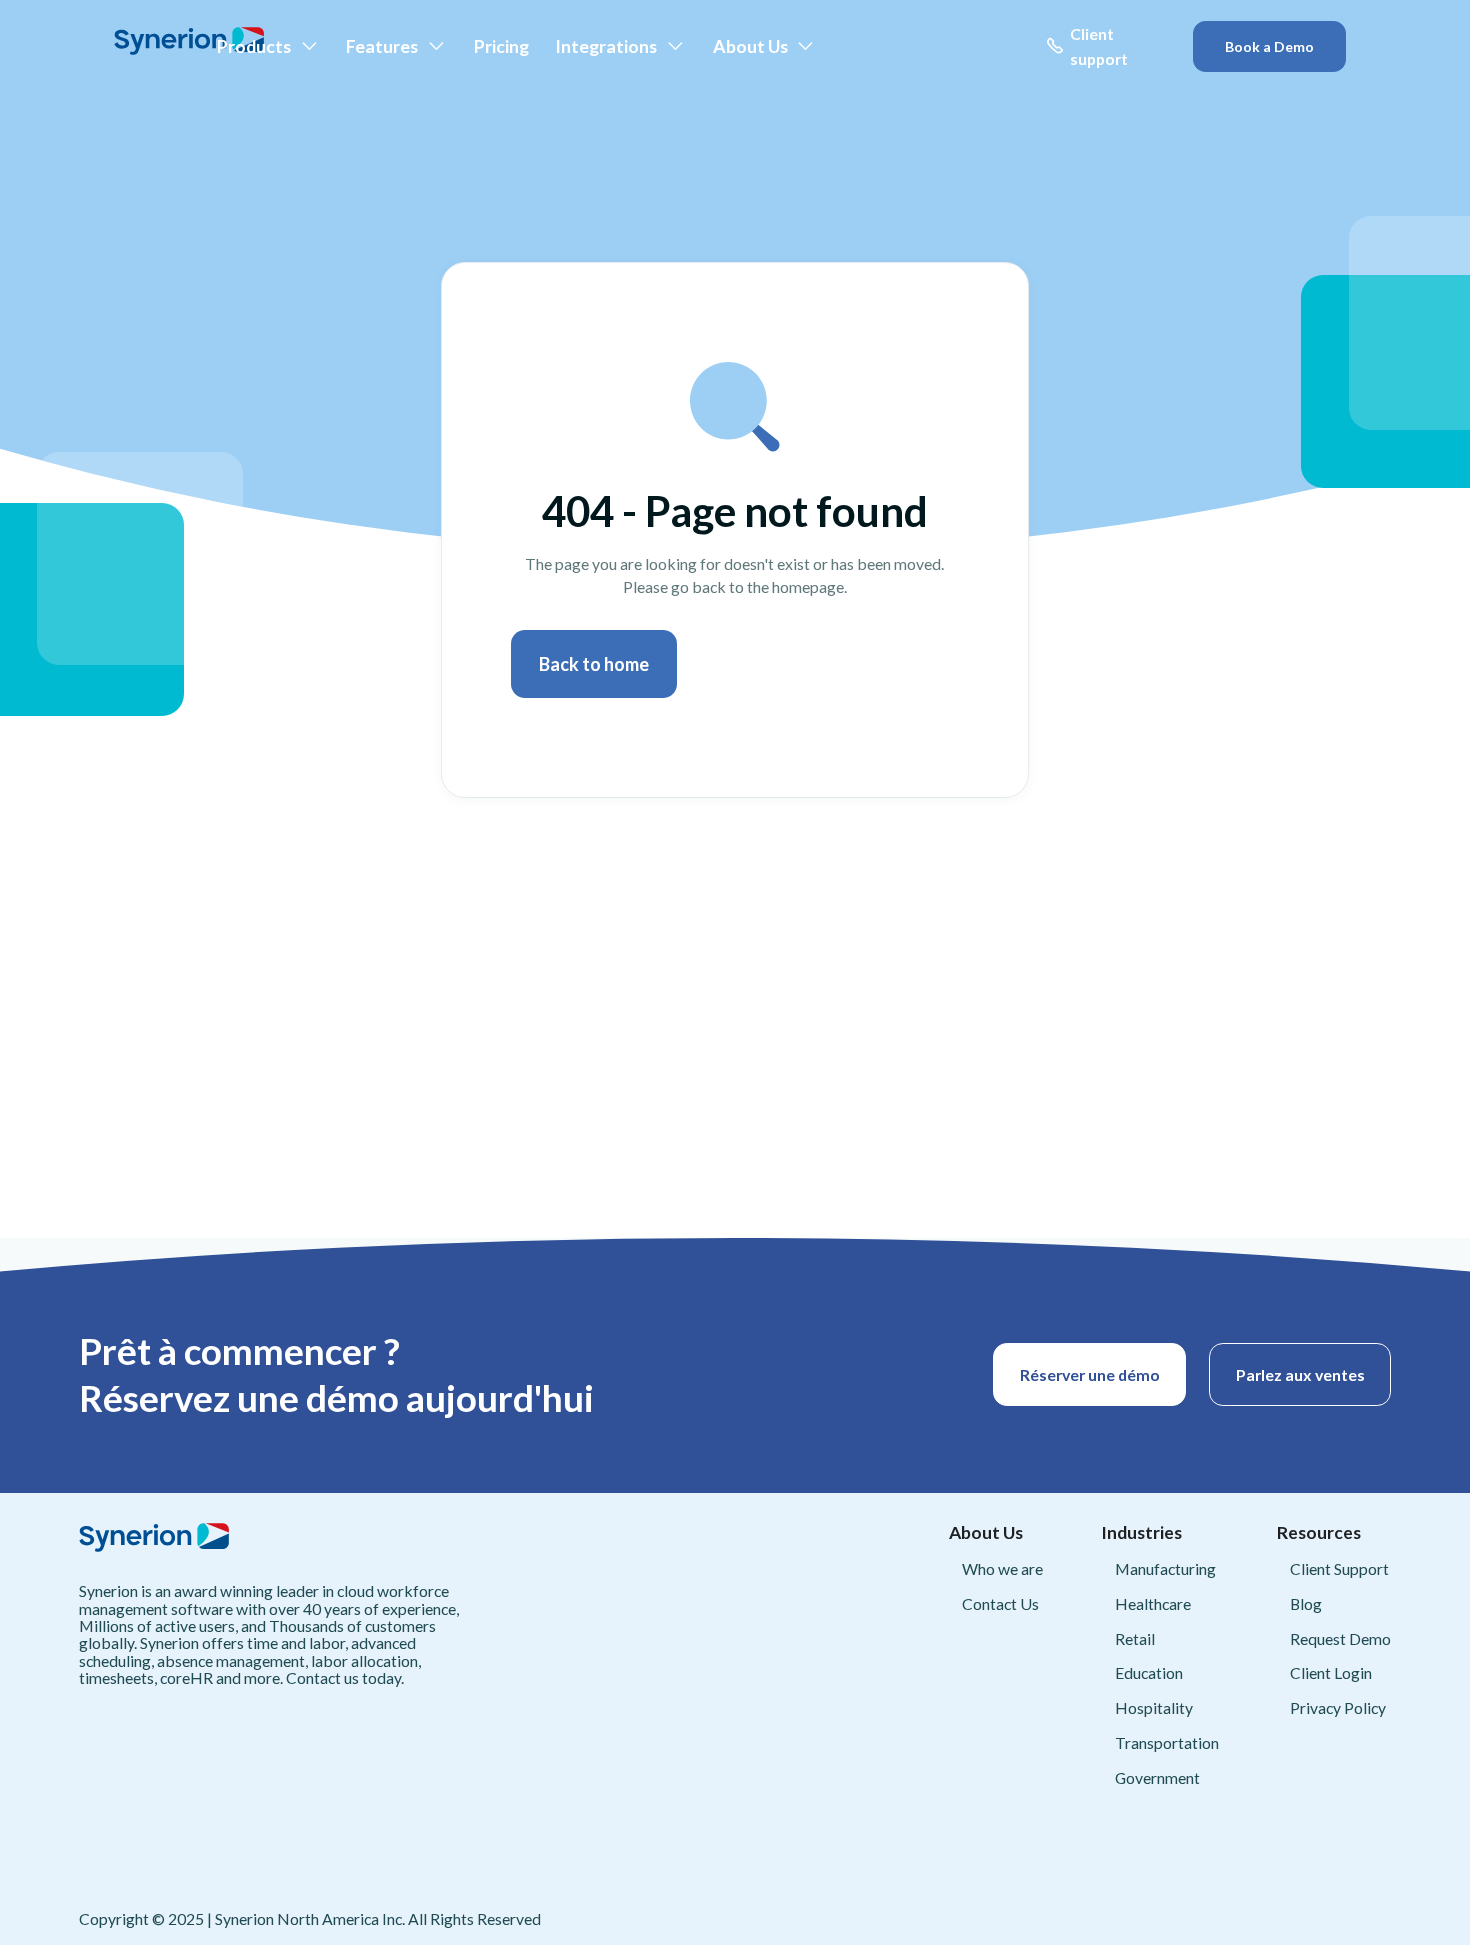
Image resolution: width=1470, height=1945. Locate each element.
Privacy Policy (1338, 1707)
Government (1157, 1777)
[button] (268, 46)
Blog (1306, 1603)
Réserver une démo (1090, 1374)
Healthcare (1153, 1603)
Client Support (1339, 1568)
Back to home (594, 664)
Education (1149, 1672)
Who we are (1002, 1568)
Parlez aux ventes (1300, 1374)
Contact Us (1000, 1603)
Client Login (1331, 1672)
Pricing (501, 46)
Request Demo (1340, 1638)
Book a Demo (1269, 46)
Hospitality (1154, 1707)
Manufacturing (1165, 1568)
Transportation (1167, 1742)
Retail (1135, 1638)
